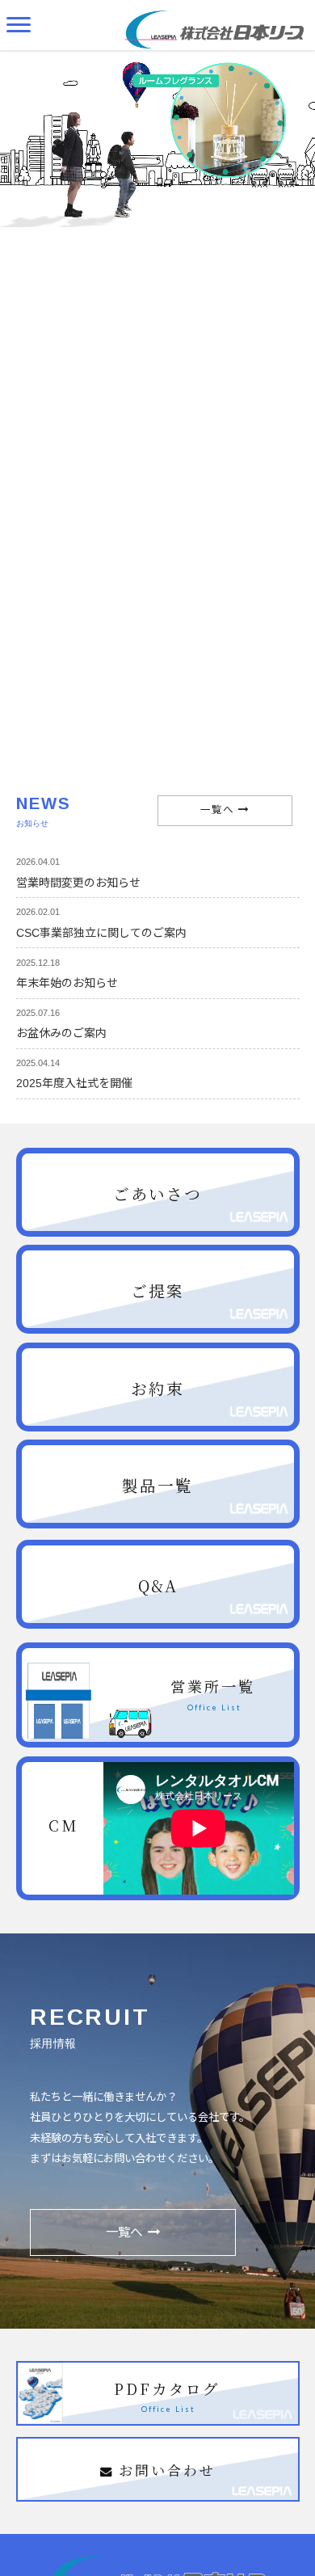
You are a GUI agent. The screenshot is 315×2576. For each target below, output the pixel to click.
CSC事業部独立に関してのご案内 (101, 933)
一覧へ (217, 810)
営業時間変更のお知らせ (78, 883)
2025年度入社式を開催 (74, 1083)
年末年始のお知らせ (67, 983)
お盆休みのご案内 (61, 1033)
